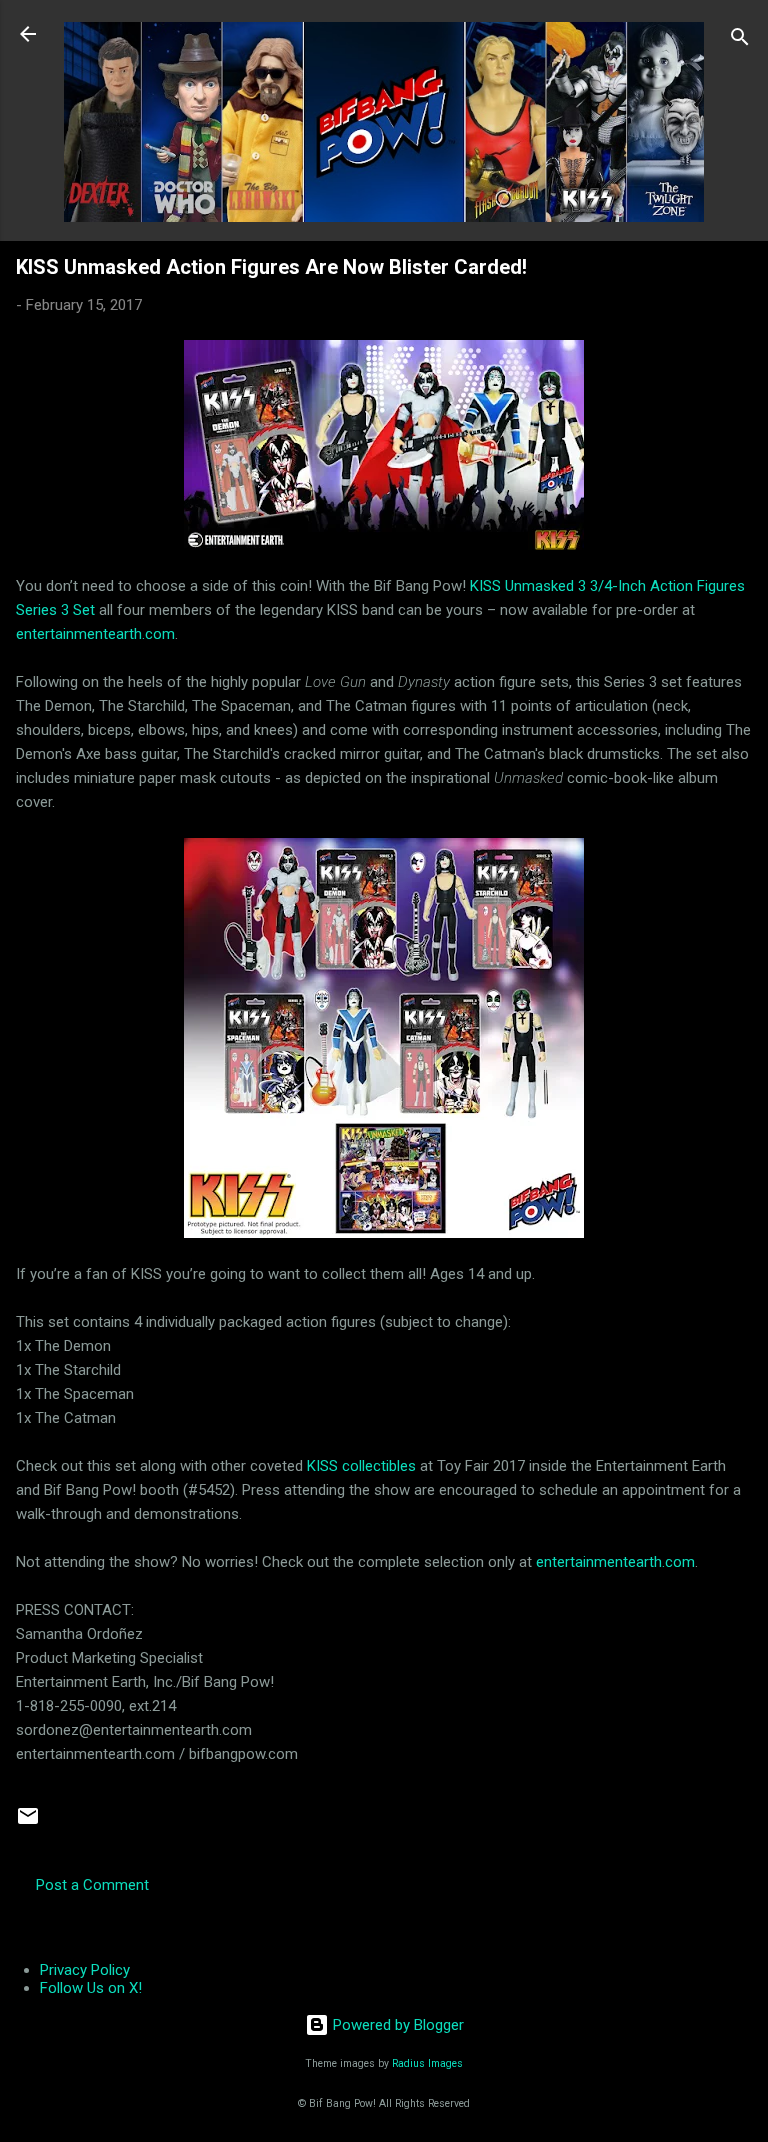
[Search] (740, 40)
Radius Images (427, 2063)
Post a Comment (92, 1885)
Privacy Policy (85, 1970)
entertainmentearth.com (95, 634)
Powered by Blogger (396, 2025)
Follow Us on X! (91, 1988)
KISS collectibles (361, 1466)
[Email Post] (28, 1823)
